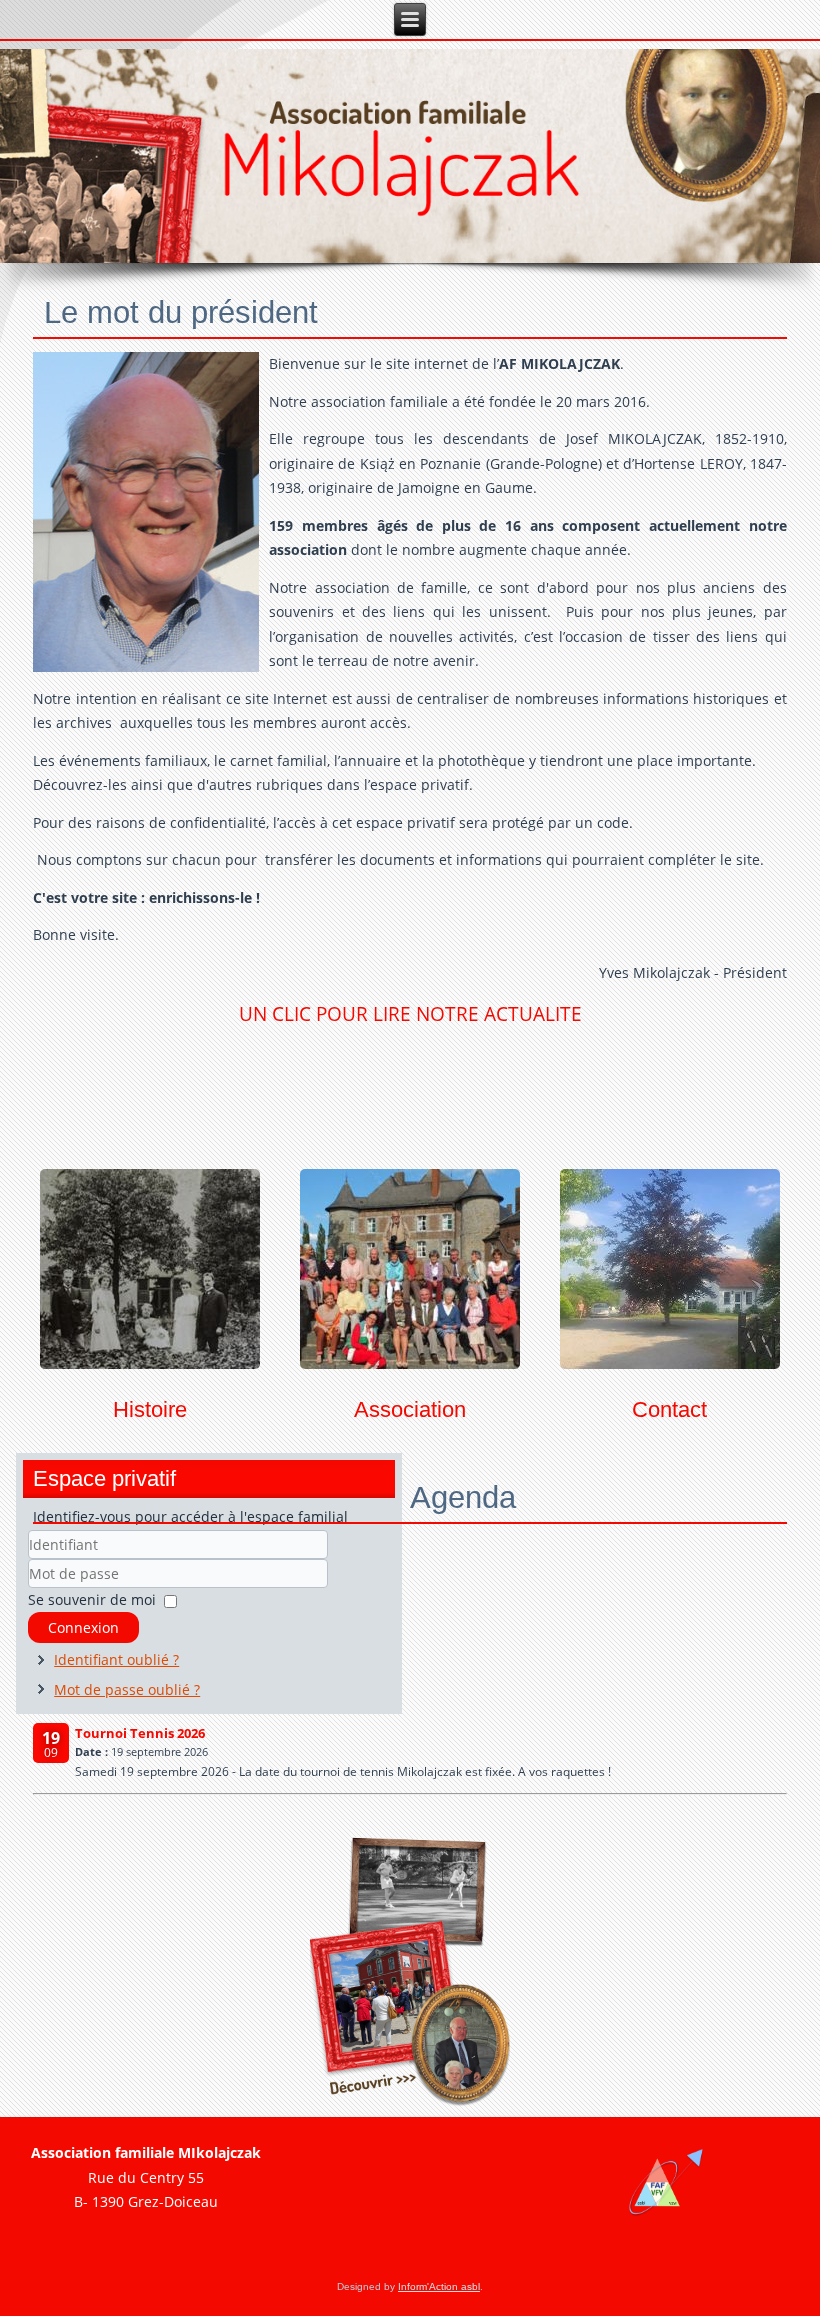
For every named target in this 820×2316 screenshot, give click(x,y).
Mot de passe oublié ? (127, 1689)
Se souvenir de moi (92, 1599)
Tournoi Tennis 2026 (140, 1733)
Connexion (83, 1627)
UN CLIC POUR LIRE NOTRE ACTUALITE (410, 1013)
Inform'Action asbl (439, 2286)
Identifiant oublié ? (116, 1659)
